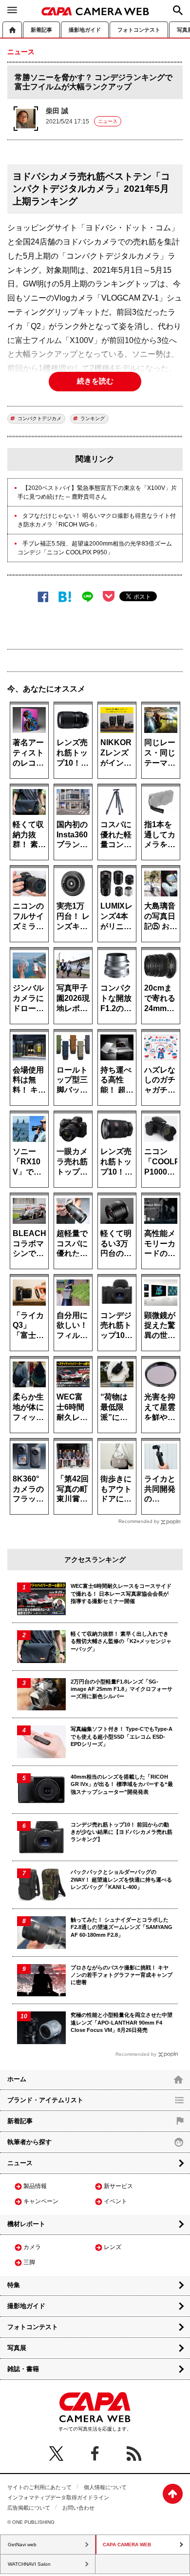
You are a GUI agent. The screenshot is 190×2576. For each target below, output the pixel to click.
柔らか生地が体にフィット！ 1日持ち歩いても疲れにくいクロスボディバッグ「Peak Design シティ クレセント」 (29, 1407)
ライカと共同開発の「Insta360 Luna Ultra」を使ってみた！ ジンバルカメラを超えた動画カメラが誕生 (161, 1489)
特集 (14, 2285)
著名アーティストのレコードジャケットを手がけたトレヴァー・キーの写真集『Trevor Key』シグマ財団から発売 (28, 752)
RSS (134, 2454)
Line (87, 597)
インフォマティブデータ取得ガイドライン (58, 2497)
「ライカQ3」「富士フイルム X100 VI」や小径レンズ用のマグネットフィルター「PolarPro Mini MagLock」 (29, 1325)
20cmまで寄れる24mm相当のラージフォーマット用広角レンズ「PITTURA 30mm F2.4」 (161, 998)
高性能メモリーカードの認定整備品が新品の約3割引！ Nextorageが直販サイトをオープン (161, 1243)
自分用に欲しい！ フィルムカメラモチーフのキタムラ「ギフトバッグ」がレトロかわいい (72, 1325)
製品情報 (35, 2186)
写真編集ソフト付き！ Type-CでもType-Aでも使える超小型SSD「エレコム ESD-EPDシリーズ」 (122, 1736)
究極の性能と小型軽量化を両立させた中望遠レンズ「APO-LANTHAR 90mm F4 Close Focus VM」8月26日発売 (122, 2022)
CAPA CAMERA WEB (95, 11)
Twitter (56, 2454)
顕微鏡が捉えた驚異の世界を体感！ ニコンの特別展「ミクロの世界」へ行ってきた (160, 1325)
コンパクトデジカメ (39, 418)
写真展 (17, 2348)
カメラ (32, 2247)
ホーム (12, 30)
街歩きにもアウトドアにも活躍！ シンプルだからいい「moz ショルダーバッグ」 (117, 1489)
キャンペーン (41, 2201)
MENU (12, 10)
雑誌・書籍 (23, 2369)
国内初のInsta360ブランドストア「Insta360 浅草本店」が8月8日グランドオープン (73, 834)
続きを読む (95, 381)
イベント (115, 2201)
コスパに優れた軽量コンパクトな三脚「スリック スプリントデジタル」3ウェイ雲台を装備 (117, 834)
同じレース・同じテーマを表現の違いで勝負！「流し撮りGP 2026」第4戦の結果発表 (161, 752)
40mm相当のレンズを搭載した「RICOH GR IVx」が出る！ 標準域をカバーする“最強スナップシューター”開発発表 (122, 1784)
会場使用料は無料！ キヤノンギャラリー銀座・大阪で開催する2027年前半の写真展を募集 (29, 1080)
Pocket (109, 596)
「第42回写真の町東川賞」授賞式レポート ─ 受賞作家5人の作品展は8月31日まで (73, 1489)
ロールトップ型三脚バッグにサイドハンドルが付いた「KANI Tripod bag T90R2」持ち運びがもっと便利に (72, 1080)
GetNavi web (22, 2545)
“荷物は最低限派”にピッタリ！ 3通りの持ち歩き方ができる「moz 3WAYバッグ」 (116, 1407)
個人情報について (105, 2487)
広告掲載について (29, 2508)
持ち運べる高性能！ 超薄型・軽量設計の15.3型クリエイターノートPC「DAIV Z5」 (117, 1080)
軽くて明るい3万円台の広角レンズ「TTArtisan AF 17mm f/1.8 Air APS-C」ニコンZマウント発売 (117, 1243)
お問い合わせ (78, 2508)
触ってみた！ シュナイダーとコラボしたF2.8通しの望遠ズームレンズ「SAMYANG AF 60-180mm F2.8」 (122, 1927)
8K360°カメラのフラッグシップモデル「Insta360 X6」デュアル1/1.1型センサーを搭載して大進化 (29, 1489)
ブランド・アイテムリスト (45, 2100)
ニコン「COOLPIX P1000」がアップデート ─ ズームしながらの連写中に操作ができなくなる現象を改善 (161, 1161)
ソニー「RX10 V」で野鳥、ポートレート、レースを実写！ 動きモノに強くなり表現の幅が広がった (29, 1161)
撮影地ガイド (85, 30)
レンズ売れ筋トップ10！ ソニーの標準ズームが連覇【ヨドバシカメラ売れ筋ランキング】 (116, 1161)
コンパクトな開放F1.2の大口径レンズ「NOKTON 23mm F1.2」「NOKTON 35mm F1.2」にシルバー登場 (117, 998)
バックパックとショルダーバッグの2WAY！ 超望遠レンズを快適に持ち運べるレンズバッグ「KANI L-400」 (121, 1879)
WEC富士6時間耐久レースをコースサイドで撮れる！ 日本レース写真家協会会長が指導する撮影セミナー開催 (73, 1407)
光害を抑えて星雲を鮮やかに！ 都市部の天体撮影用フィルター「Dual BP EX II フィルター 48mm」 (161, 1407)
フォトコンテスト (139, 30)
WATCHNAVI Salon (29, 2564)
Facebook (43, 597)
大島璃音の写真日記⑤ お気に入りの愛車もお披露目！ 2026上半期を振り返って (161, 916)
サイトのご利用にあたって (39, 2487)
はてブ (65, 597)
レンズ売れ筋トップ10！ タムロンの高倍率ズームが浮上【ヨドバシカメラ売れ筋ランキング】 (72, 752)
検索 (178, 10)
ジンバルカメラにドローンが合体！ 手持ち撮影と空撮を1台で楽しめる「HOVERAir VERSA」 (29, 998)
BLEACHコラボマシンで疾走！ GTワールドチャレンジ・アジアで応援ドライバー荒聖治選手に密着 (29, 1243)
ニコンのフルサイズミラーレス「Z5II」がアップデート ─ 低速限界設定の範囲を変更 (28, 916)
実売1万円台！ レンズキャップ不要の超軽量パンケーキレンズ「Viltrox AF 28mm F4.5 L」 (73, 916)
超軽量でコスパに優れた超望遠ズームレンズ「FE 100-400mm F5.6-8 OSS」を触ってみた (73, 1243)
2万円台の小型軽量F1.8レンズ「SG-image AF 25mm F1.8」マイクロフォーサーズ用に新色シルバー (122, 1689)
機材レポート (26, 2224)
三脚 (29, 2262)
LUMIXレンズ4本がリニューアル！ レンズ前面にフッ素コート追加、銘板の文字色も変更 (116, 916)
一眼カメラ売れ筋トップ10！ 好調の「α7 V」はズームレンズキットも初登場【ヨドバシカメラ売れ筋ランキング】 (73, 1161)
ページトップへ (173, 2494)
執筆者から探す (29, 2142)
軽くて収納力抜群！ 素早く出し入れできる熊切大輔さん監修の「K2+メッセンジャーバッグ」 (29, 834)
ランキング (93, 418)
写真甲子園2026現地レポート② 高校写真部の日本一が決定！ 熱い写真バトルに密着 (73, 998)
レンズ (113, 2247)
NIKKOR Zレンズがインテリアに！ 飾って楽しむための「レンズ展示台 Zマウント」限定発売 (116, 752)
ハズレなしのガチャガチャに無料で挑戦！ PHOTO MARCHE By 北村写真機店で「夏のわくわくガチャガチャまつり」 (161, 1080)
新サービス (118, 2186)
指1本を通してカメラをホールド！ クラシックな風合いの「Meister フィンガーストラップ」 (161, 834)
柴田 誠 (57, 111)
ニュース (108, 121)
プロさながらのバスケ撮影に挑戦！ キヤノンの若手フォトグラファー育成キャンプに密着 (122, 1975)
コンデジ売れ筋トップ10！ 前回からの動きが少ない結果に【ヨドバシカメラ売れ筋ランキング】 (116, 1325)
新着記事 (41, 30)
